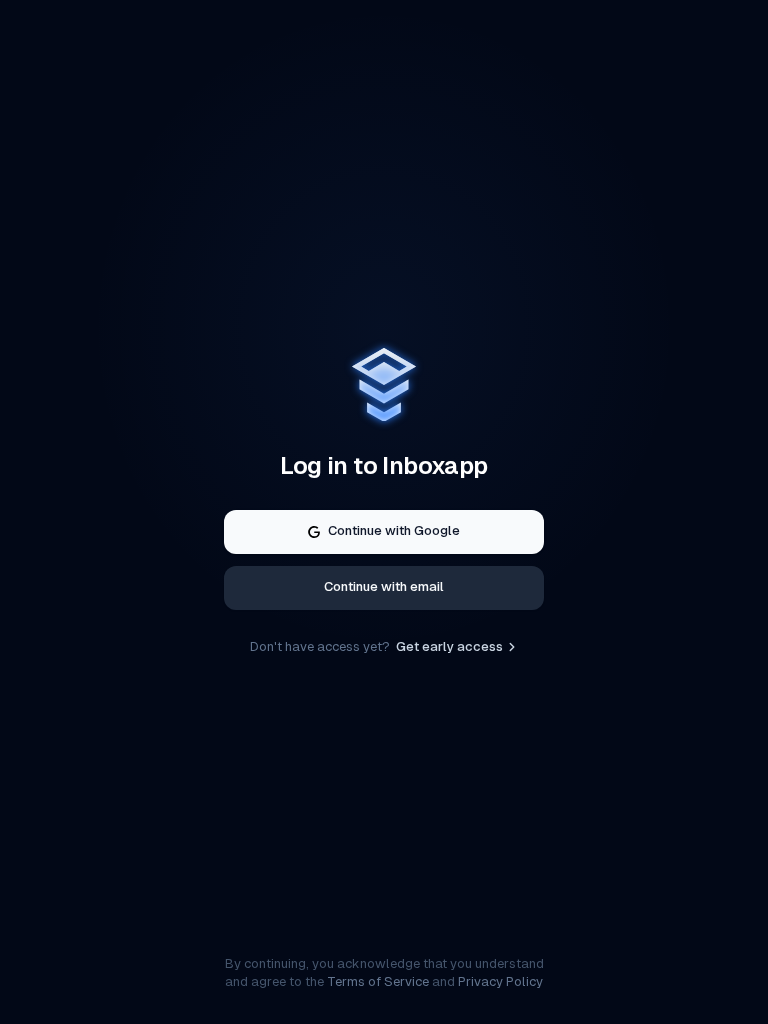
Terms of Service (378, 981)
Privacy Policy (500, 981)
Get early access (449, 646)
